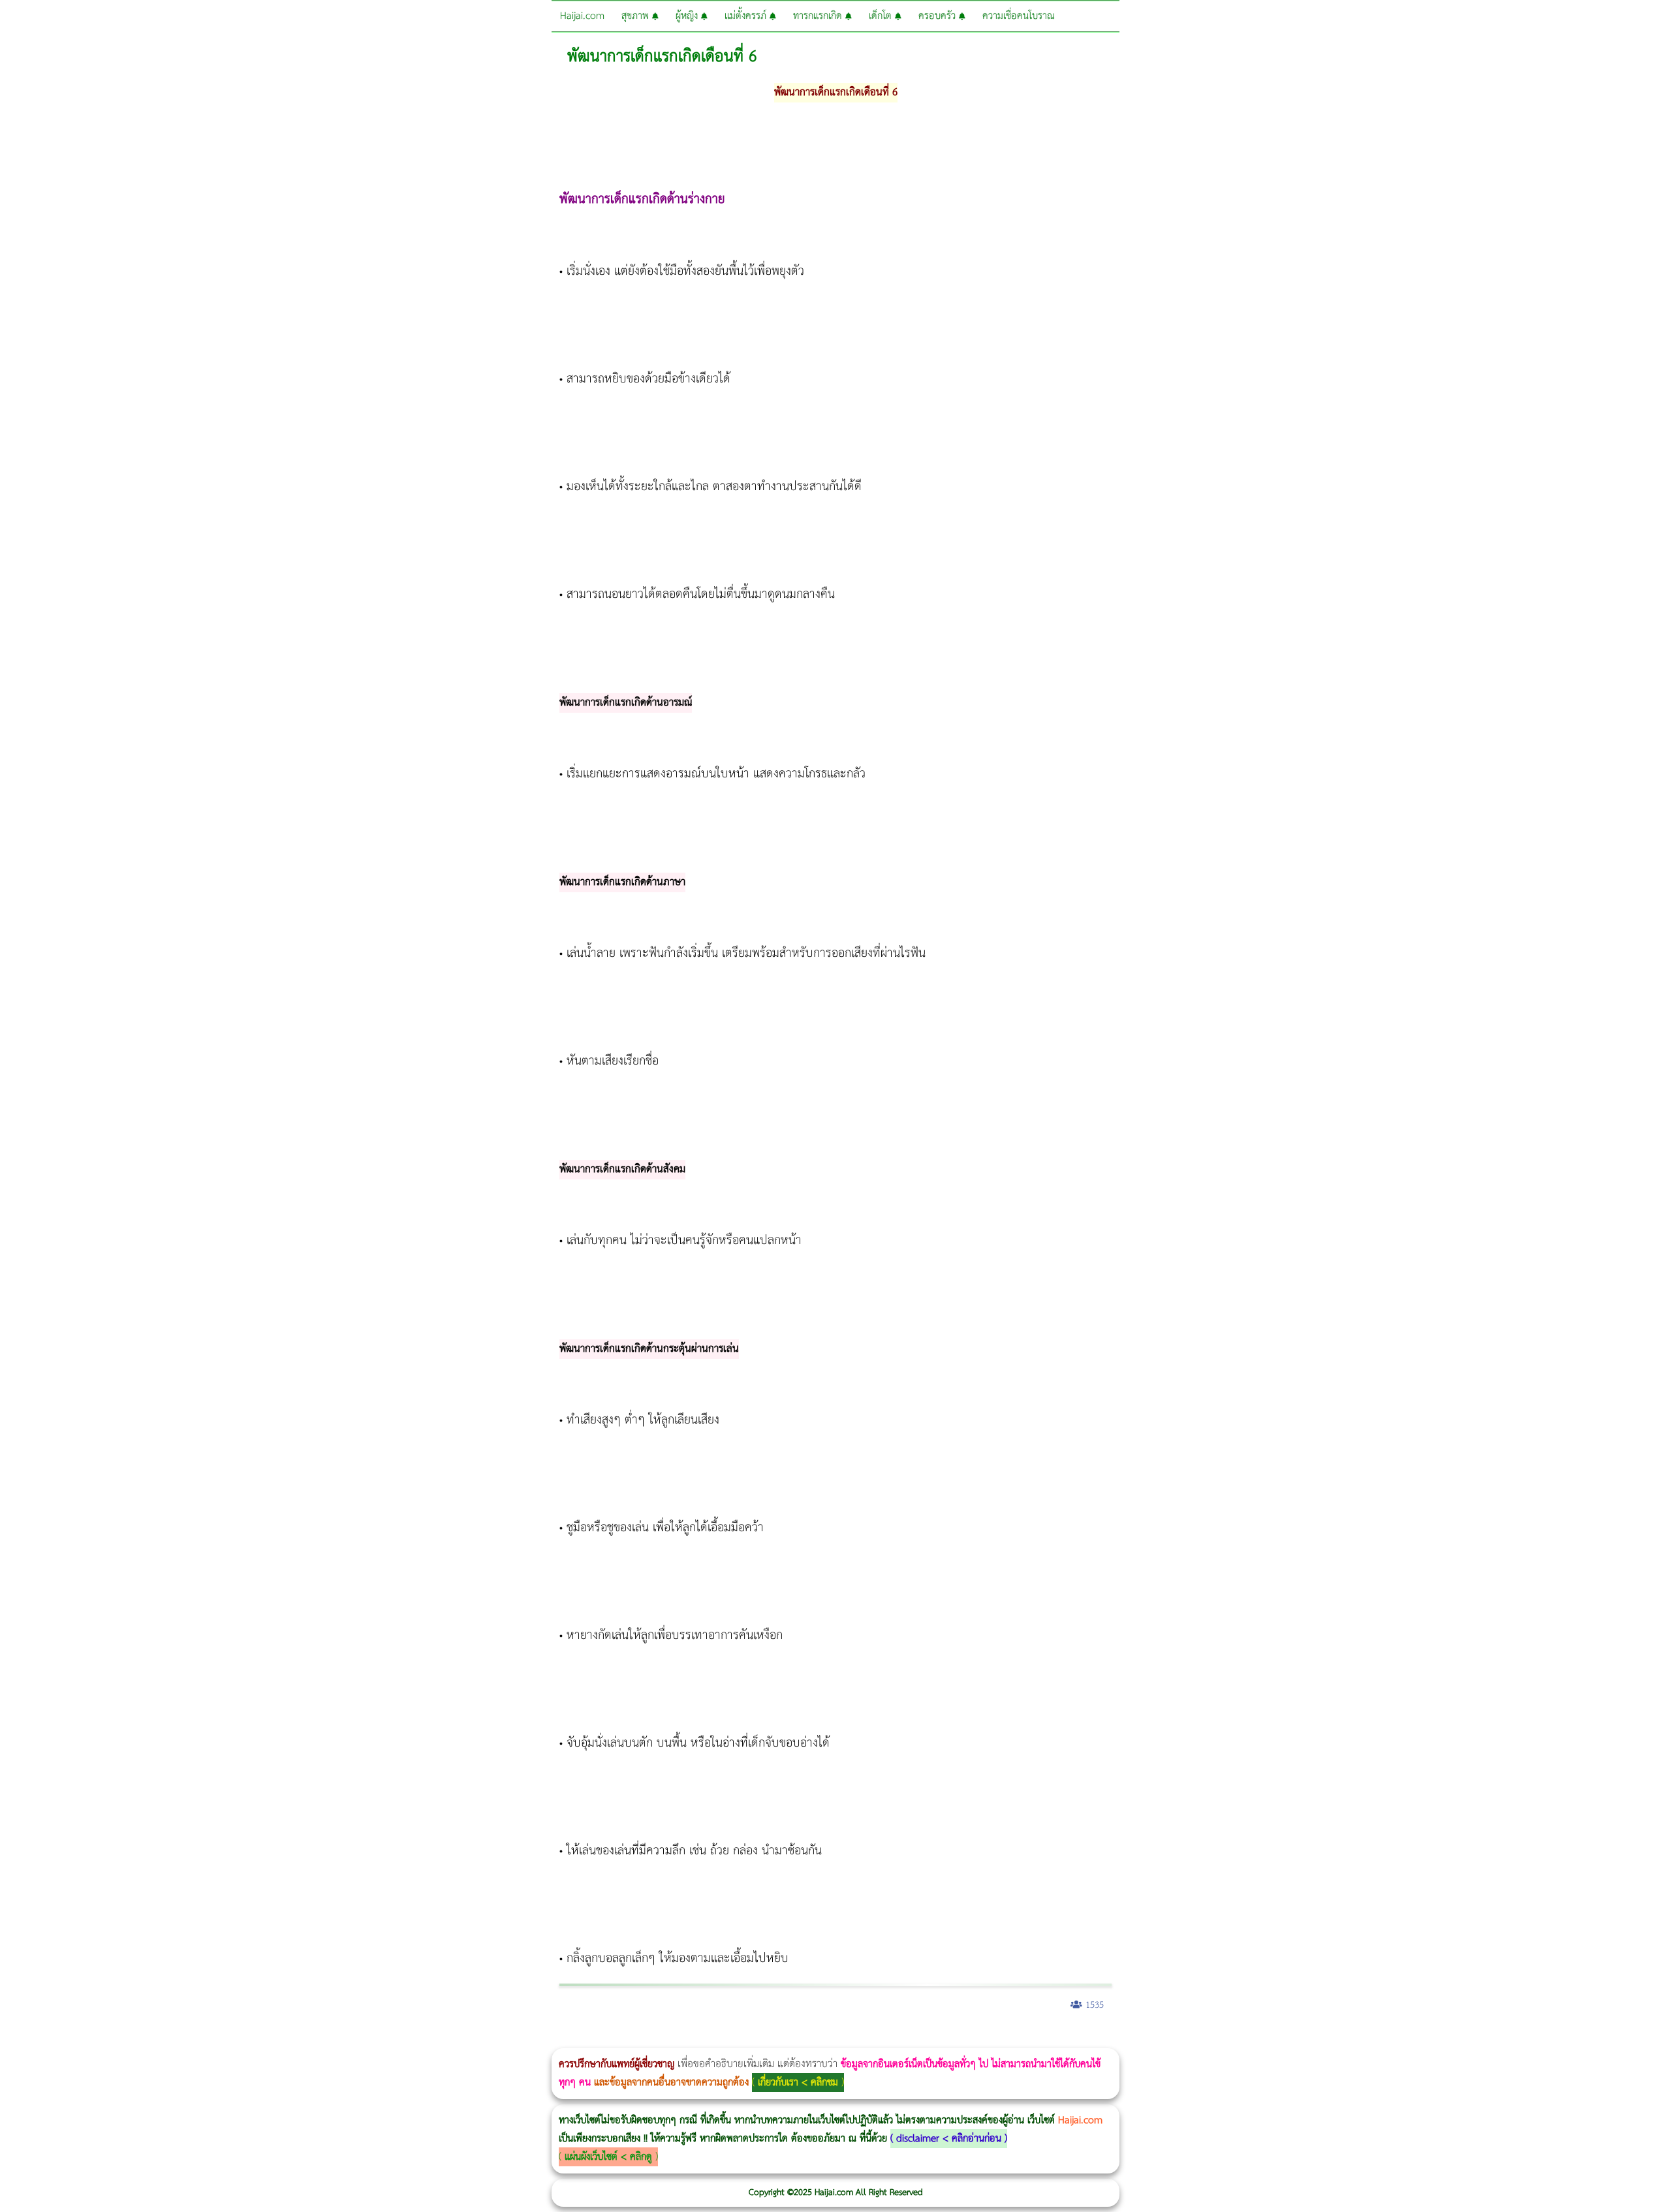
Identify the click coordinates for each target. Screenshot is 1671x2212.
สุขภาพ (637, 16)
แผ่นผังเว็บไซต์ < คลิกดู (608, 2157)
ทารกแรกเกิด (819, 16)
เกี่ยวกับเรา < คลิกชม (798, 2082)
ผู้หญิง (688, 16)
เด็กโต (882, 16)
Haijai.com (582, 16)
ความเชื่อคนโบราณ (1019, 16)
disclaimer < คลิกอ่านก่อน (949, 2139)
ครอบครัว (939, 16)
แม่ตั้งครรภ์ (747, 16)
